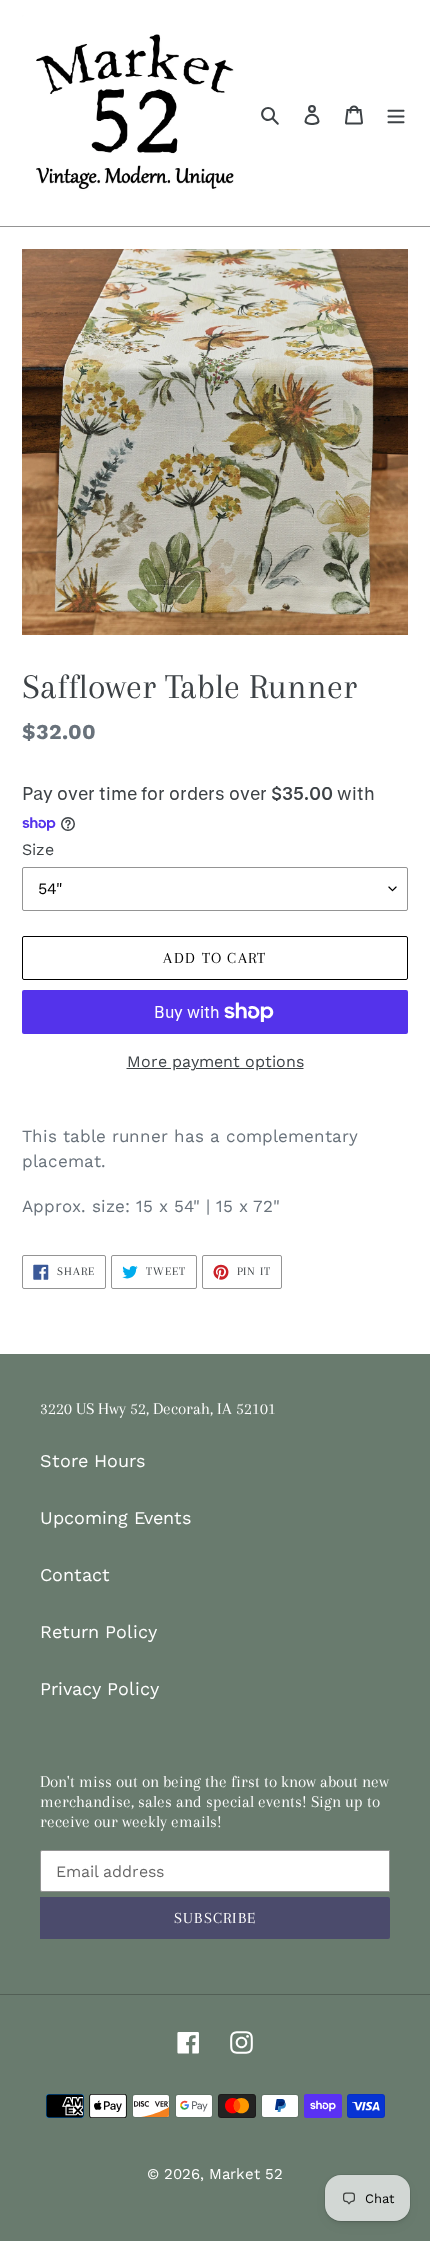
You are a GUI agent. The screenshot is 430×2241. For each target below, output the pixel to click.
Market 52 (246, 2174)
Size (38, 849)
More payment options (215, 1061)
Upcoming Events (115, 1517)
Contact (75, 1574)
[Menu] (396, 112)
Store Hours (92, 1460)
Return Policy (98, 1631)
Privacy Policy (99, 1688)
